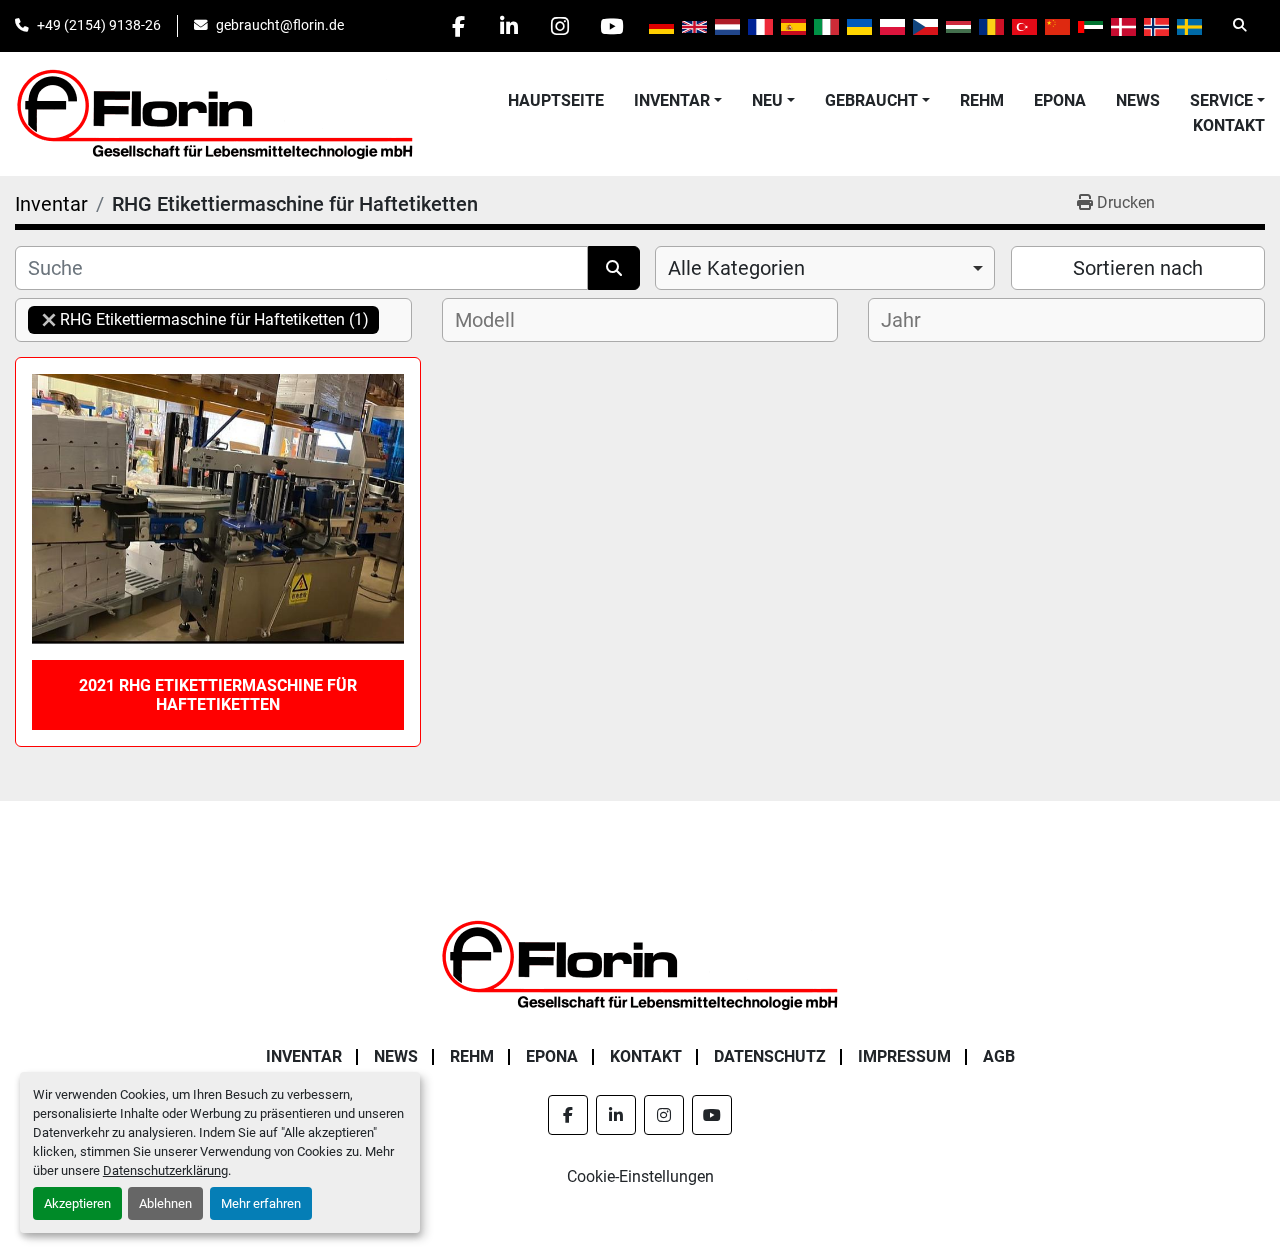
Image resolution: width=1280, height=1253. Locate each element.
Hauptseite (556, 100)
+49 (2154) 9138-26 (99, 25)
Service (1221, 100)
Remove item (49, 320)
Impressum (904, 1056)
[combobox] (825, 268)
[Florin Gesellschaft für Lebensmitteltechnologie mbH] (640, 964)
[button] (678, 101)
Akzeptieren (77, 1203)
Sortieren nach (1138, 268)
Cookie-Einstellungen (640, 1176)
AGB (999, 1056)
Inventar (672, 100)
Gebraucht (871, 100)
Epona (1060, 100)
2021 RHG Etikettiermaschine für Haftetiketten (218, 695)
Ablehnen (165, 1203)
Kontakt (1229, 125)
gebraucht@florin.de (280, 25)
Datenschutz (770, 1056)
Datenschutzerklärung (165, 1170)
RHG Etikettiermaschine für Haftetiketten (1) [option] (198, 319)
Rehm (982, 100)
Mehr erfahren (261, 1203)
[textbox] (493, 320)
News (1138, 100)
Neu (767, 100)
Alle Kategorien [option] (736, 268)
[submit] (614, 268)
